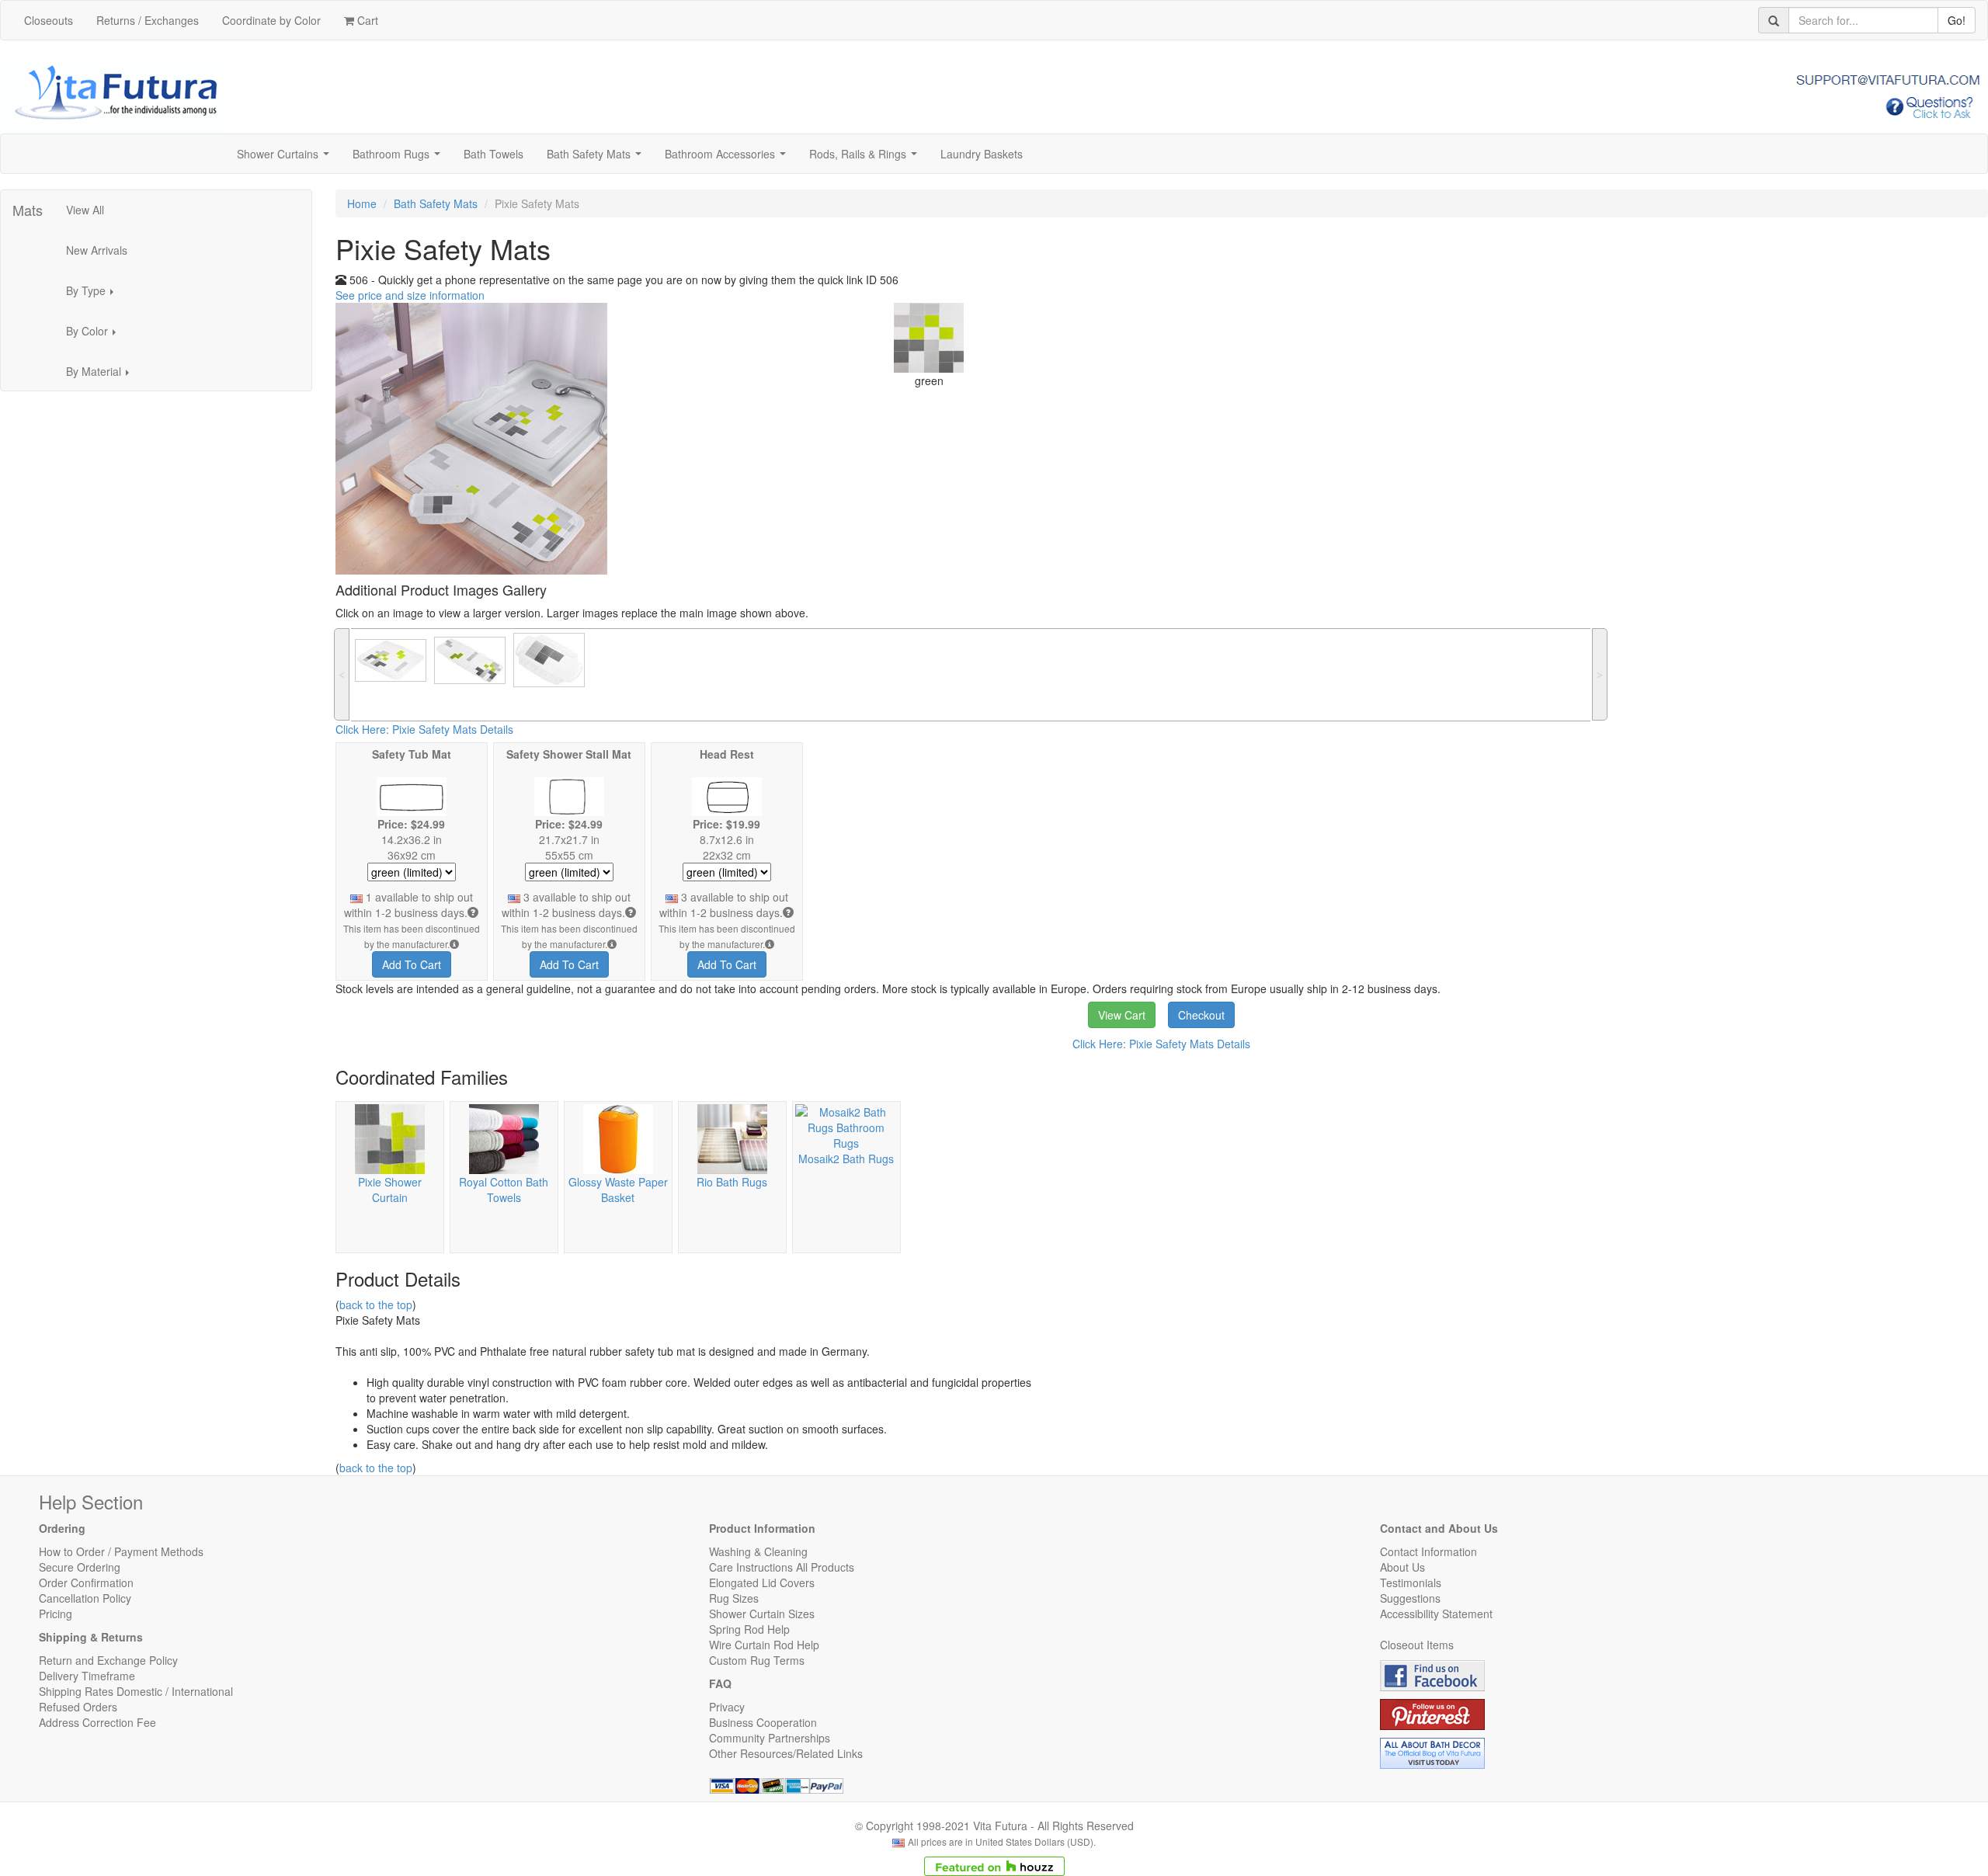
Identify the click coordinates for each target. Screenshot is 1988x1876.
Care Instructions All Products (782, 1567)
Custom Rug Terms (757, 1660)
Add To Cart (412, 964)
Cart (366, 20)
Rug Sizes (734, 1598)
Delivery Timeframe (87, 1676)
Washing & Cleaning (758, 1551)
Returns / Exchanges (148, 20)
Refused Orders (78, 1707)
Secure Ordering (80, 1567)
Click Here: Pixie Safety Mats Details (424, 729)
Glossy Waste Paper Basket (618, 1190)
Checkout (1201, 1015)
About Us (1402, 1567)
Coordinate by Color (271, 20)
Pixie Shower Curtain (390, 1190)
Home (362, 203)
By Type (94, 295)
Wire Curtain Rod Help (764, 1645)
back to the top (376, 1305)
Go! (1957, 20)
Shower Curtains (286, 158)
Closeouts (49, 20)
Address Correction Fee (97, 1722)
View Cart (1122, 1015)
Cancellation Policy (85, 1598)
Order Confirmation (86, 1582)
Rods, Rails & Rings (866, 158)
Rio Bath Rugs (732, 1182)
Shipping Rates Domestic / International (136, 1691)
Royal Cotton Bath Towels (504, 1190)
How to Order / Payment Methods (121, 1551)
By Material (102, 376)
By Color (96, 335)
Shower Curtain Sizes (762, 1614)
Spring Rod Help (749, 1629)
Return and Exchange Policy (108, 1660)
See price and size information (410, 295)
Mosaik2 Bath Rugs (846, 1159)
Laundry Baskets (982, 154)
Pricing (56, 1614)
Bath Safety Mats (597, 158)
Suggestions (1410, 1598)
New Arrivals (97, 250)
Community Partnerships (770, 1738)
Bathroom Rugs (400, 158)
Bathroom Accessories (728, 158)
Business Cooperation (763, 1722)
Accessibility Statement (1436, 1614)
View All (85, 210)
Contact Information (1428, 1551)
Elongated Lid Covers (762, 1582)
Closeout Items (1417, 1645)
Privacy (727, 1707)
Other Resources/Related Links (786, 1753)
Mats (28, 210)
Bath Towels (494, 154)
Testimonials (1411, 1582)
